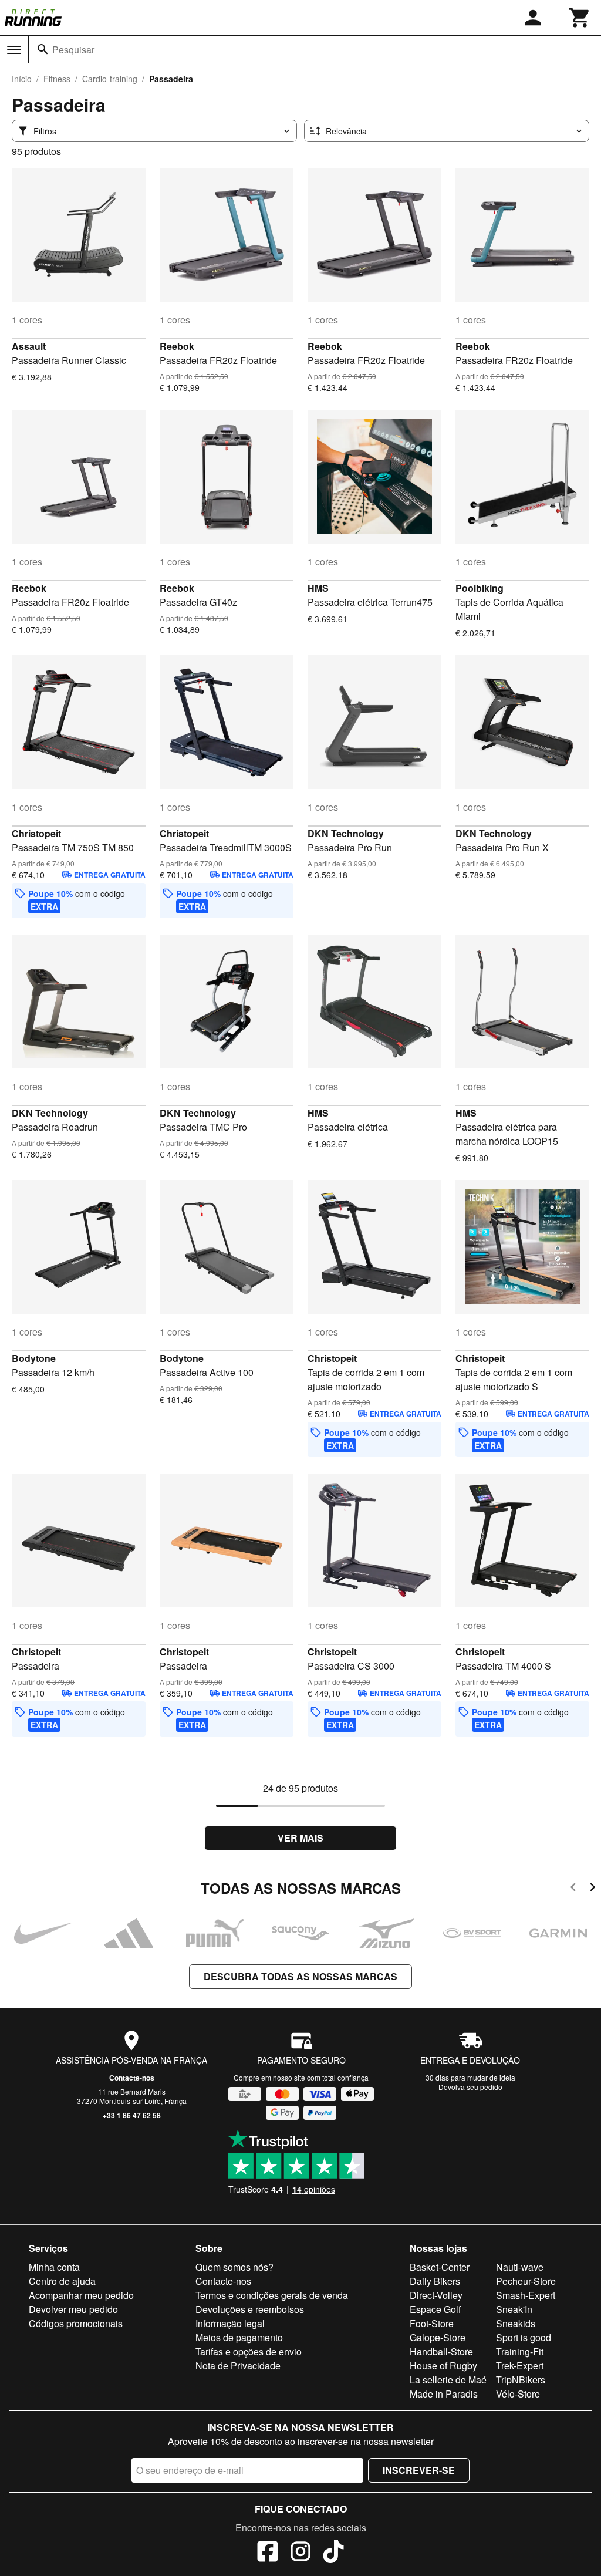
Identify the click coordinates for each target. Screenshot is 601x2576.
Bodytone (34, 1358)
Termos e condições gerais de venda (272, 2295)
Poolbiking (480, 588)
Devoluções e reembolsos (250, 2309)
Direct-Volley (436, 2295)
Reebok (177, 346)
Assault (29, 346)
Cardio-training (110, 79)
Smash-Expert (526, 2295)
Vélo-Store (518, 2394)
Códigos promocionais (76, 2323)
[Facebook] (268, 2553)
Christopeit (36, 833)
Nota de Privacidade (238, 2366)
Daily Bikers (435, 2281)
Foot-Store (432, 2323)
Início (22, 79)
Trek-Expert (520, 2366)
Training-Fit (520, 2351)
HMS (318, 588)
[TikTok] (333, 2553)
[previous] (573, 1889)
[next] (592, 1889)
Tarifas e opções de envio (249, 2351)
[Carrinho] (580, 18)
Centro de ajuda (62, 2281)
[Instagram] (300, 2553)
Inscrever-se (419, 2470)
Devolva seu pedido (470, 2087)
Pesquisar (73, 50)
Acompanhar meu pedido (81, 2295)
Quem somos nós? (234, 2267)
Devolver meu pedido (73, 2309)
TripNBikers (521, 2380)
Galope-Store (438, 2337)
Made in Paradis (444, 2394)
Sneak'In (514, 2309)
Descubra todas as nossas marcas (300, 1976)
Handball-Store (441, 2351)
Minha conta (54, 2267)
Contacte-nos (132, 2078)
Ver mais (300, 1838)
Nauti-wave (520, 2267)
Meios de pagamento (239, 2337)
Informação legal (230, 2323)
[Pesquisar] (43, 49)
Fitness (57, 79)
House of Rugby (443, 2366)
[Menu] (14, 50)
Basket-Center (440, 2267)
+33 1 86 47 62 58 (132, 2115)
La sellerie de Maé (448, 2380)
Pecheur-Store (526, 2281)
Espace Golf (435, 2309)
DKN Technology (346, 833)
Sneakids (516, 2323)
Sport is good (524, 2337)
